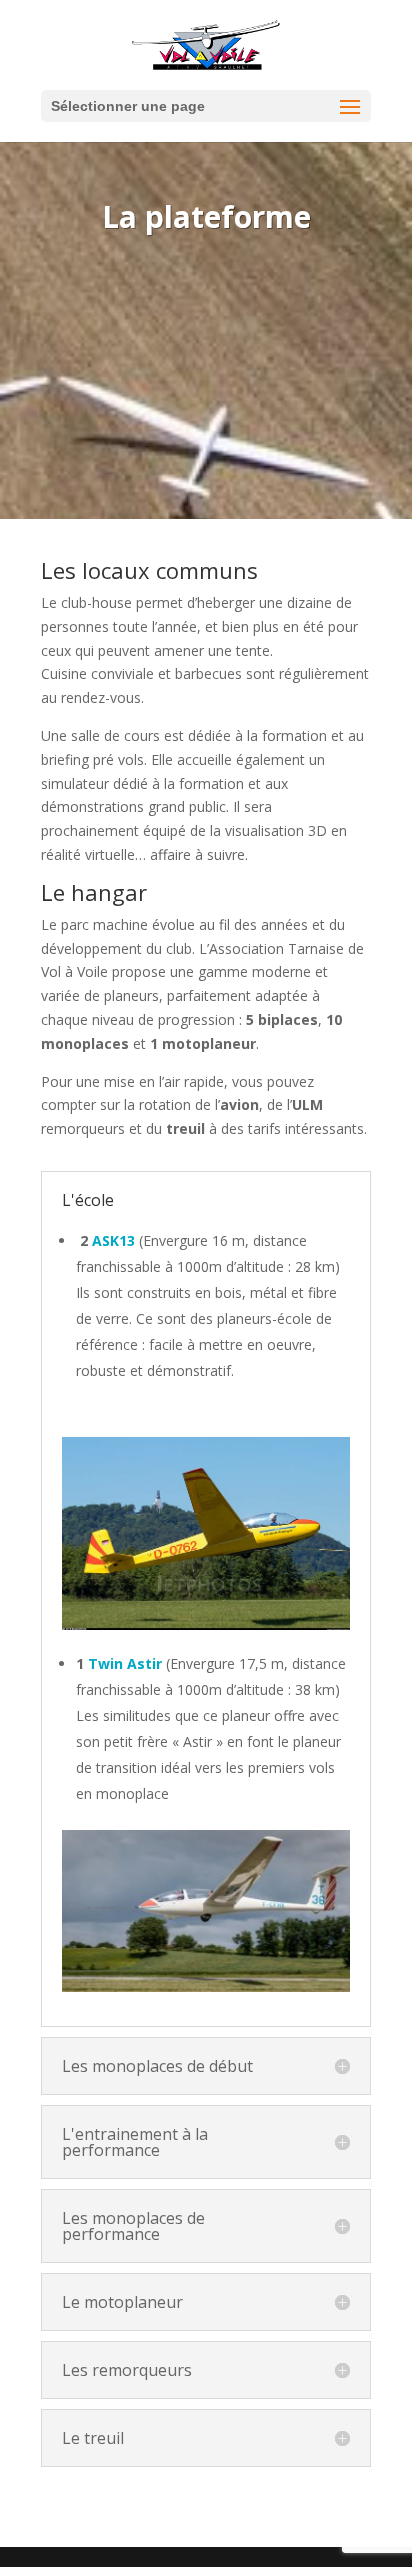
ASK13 (113, 1240)
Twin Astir (125, 1663)
